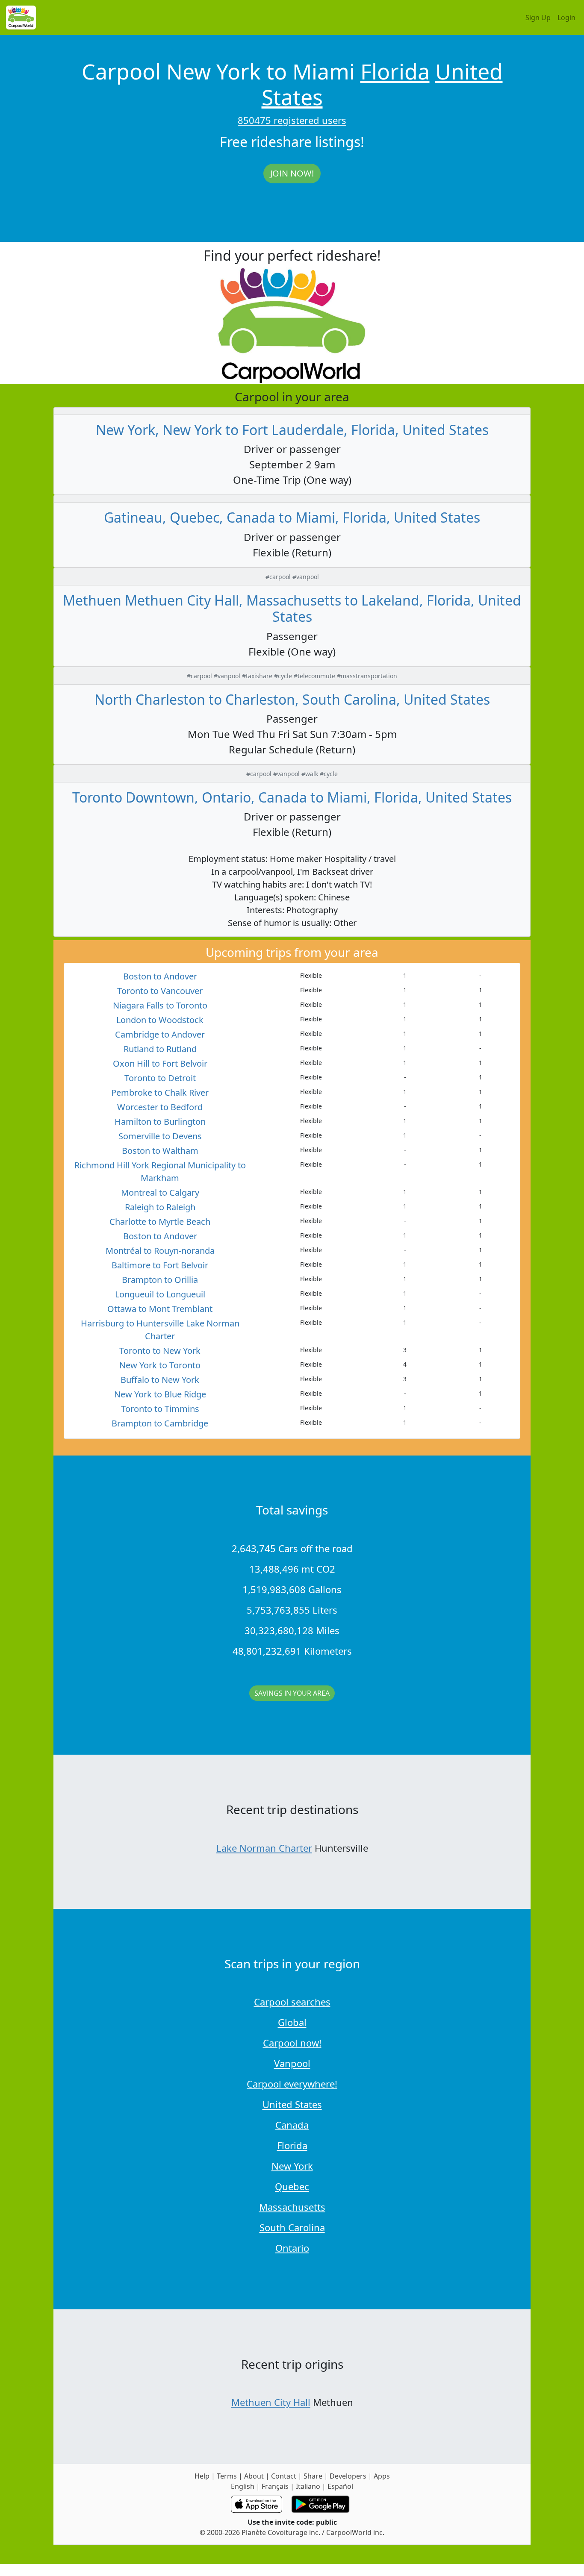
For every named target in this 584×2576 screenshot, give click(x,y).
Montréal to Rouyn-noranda (160, 1251)
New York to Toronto (160, 1365)
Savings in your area (292, 1693)
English (243, 2486)
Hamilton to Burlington (160, 1122)
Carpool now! (292, 2043)
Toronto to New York (160, 1351)
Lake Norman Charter (264, 1848)
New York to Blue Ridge (160, 1394)
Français (275, 2486)
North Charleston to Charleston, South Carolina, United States (292, 699)
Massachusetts (292, 2207)
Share (313, 2476)
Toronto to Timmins (160, 1409)
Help (202, 2476)
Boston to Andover (160, 976)
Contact (284, 2476)
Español (340, 2486)
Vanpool (292, 2063)
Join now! (292, 173)
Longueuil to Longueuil (160, 1294)
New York (292, 2166)
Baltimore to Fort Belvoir (160, 1265)
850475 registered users (292, 120)
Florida (395, 71)
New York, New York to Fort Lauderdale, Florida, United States (292, 430)
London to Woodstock (160, 1020)
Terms (227, 2476)
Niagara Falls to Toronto (160, 1005)
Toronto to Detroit (160, 1078)
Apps (382, 2476)
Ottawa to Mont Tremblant (160, 1309)
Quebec (292, 2186)
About (254, 2476)
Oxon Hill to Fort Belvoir (160, 1063)
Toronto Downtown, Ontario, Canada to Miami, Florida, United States (292, 797)
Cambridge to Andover (160, 1034)
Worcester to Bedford (160, 1107)
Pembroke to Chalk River (160, 1092)
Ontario (292, 2248)
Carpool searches (292, 2002)
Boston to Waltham (160, 1151)
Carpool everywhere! (292, 2084)
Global (292, 2022)
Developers (348, 2476)
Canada (292, 2125)
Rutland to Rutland (160, 1049)
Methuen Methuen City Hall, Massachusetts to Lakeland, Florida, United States (292, 608)
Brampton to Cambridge (160, 1423)
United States (292, 2104)
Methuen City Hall (271, 2402)
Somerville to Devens (160, 1136)
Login (566, 18)
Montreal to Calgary (160, 1192)
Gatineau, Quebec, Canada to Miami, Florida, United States (292, 517)
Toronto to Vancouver (160, 991)
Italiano (308, 2486)
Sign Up (538, 18)
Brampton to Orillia (160, 1280)
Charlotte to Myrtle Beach (160, 1222)
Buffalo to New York (160, 1380)
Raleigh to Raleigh (160, 1207)
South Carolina (292, 2227)
